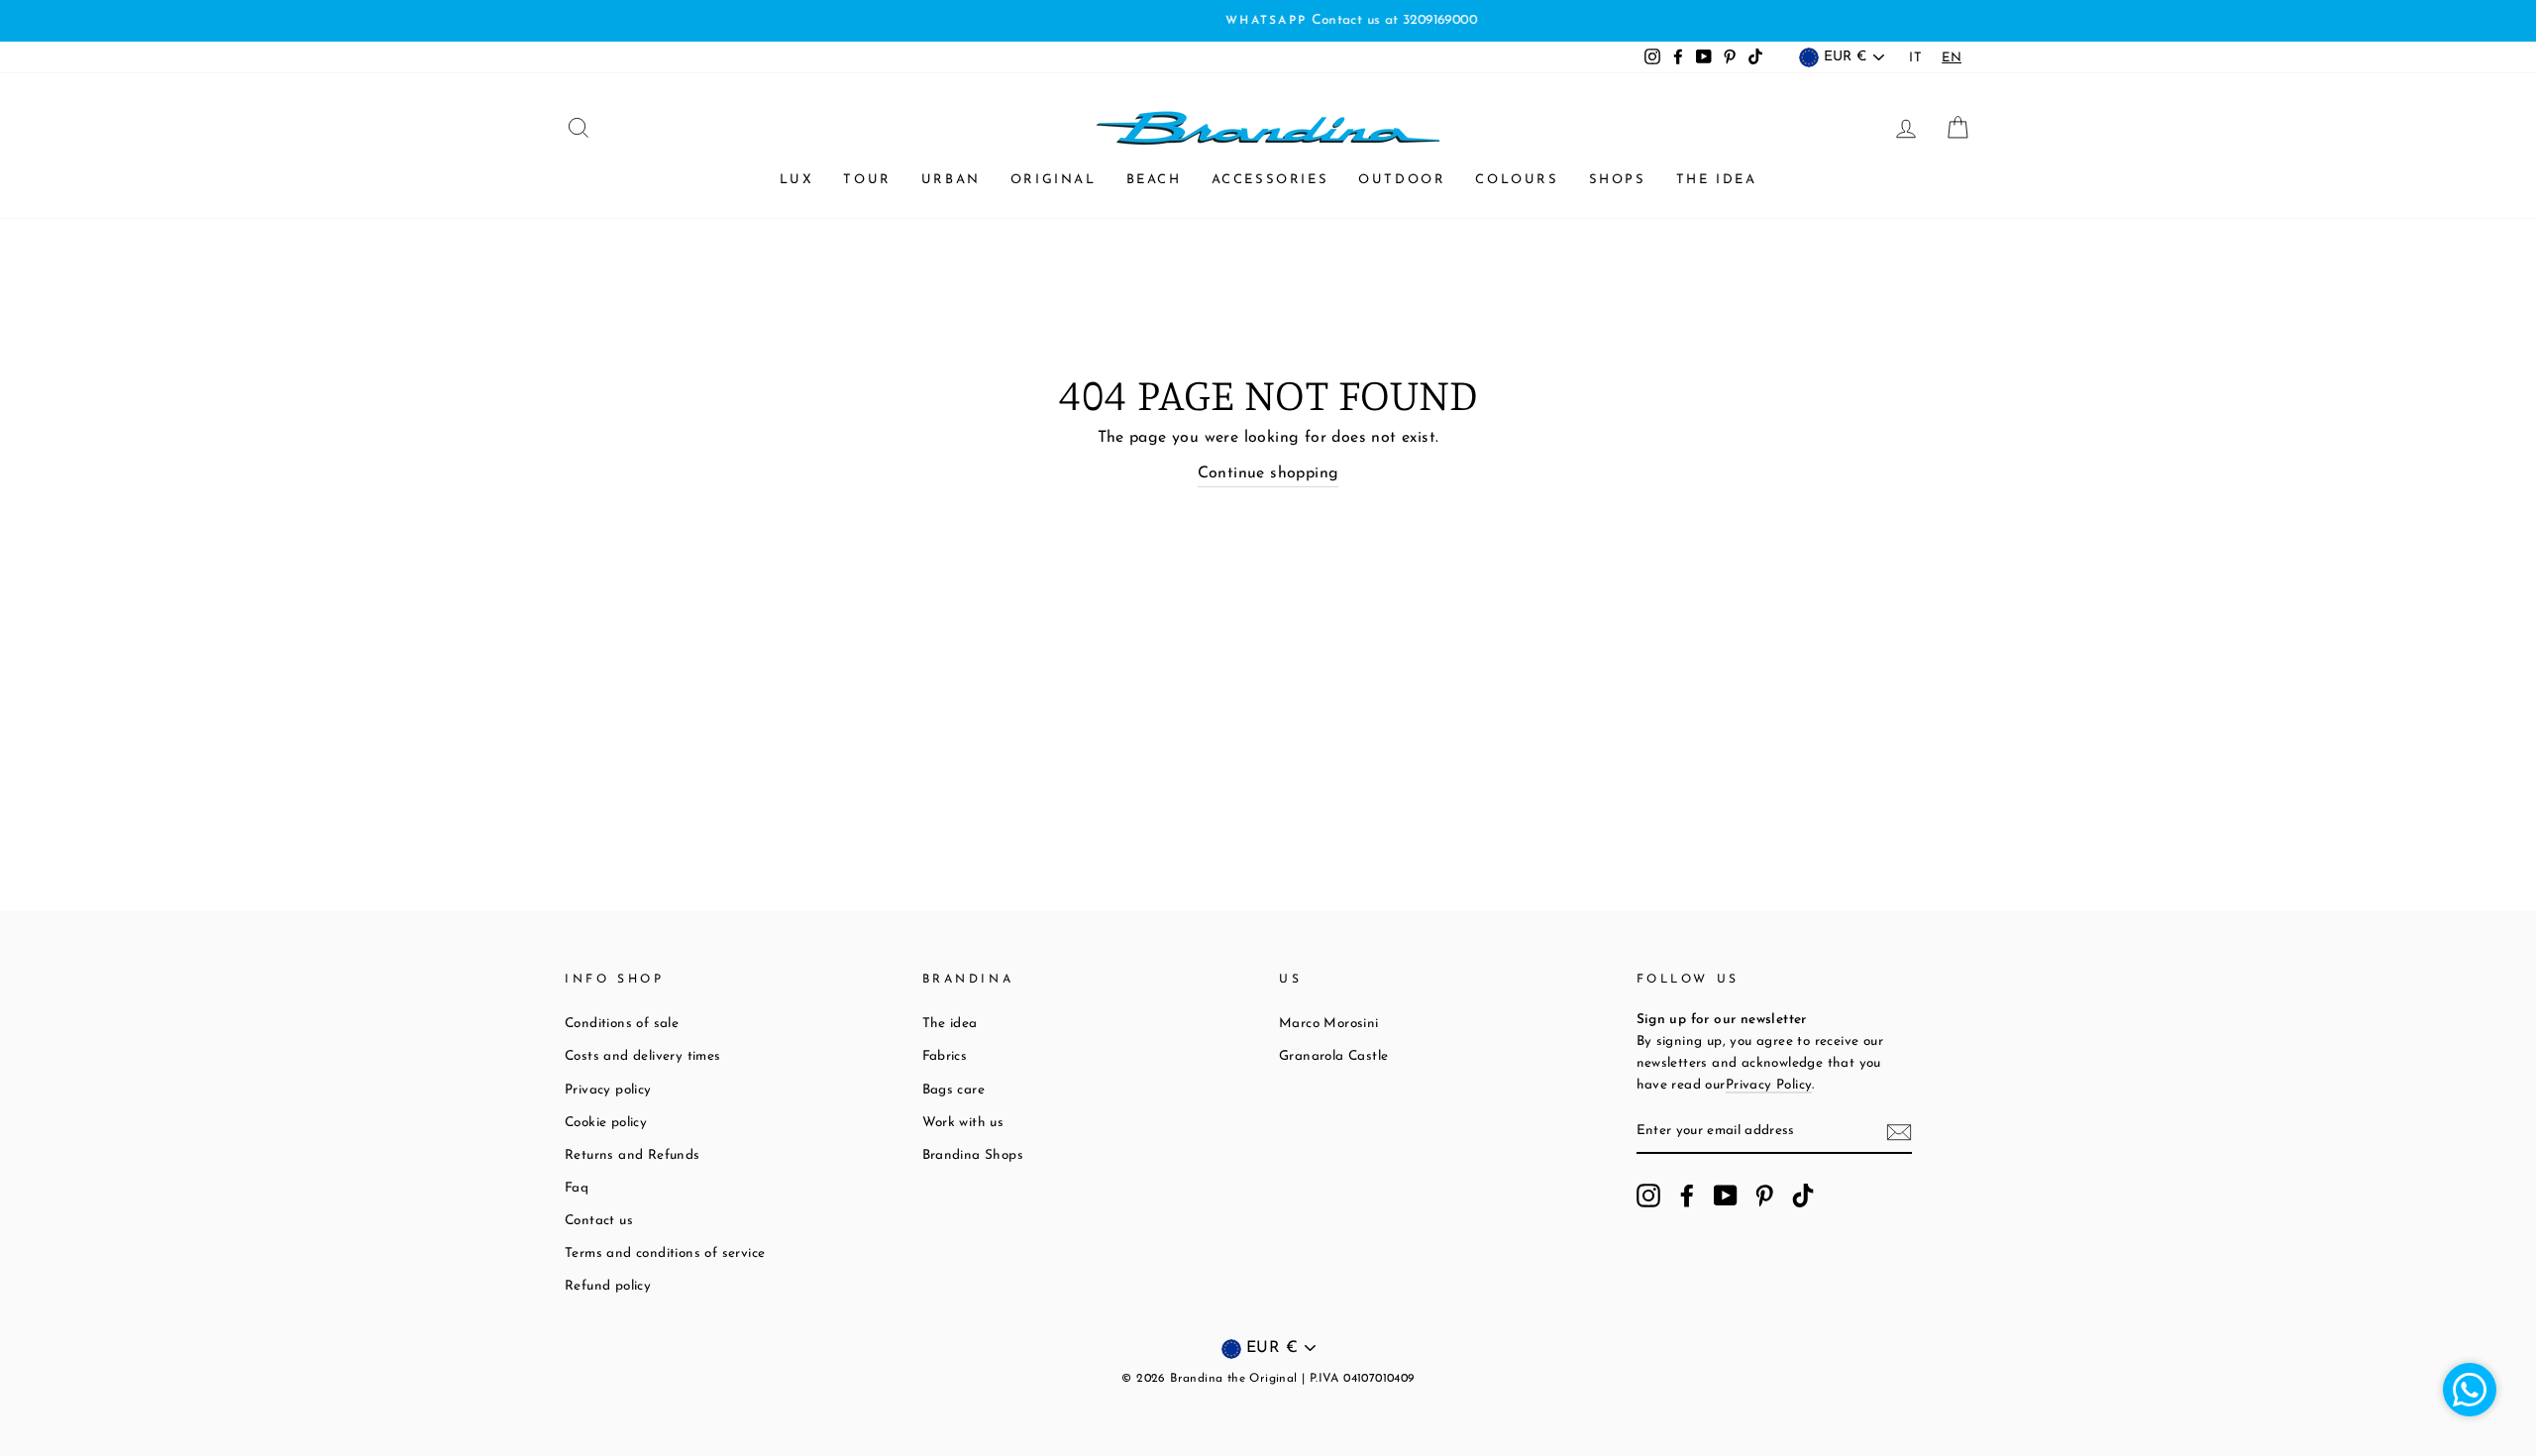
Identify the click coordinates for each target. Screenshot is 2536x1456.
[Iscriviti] (1899, 1132)
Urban (951, 180)
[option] (1268, 21)
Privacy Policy (1769, 1085)
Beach (1154, 180)
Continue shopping (1268, 473)
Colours (1517, 180)
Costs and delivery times (643, 1056)
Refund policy (608, 1286)
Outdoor (1402, 180)
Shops (1618, 180)
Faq (577, 1188)
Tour (867, 180)
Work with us (963, 1123)
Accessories (1270, 180)
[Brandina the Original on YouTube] (1726, 1196)
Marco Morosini (1329, 1024)
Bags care (954, 1090)
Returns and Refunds (633, 1155)
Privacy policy (608, 1090)
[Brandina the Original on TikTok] (1803, 1196)
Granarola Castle (1333, 1056)
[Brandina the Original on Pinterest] (1764, 1196)
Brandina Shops (973, 1155)
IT (1915, 58)
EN (1952, 58)
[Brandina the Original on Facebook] (1687, 1196)
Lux (797, 180)
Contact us (599, 1221)
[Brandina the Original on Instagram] (1648, 1196)
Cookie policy (606, 1123)
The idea (1717, 180)
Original (1054, 180)
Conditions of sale (622, 1024)
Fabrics (945, 1056)
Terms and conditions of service (665, 1253)
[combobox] (1952, 58)
